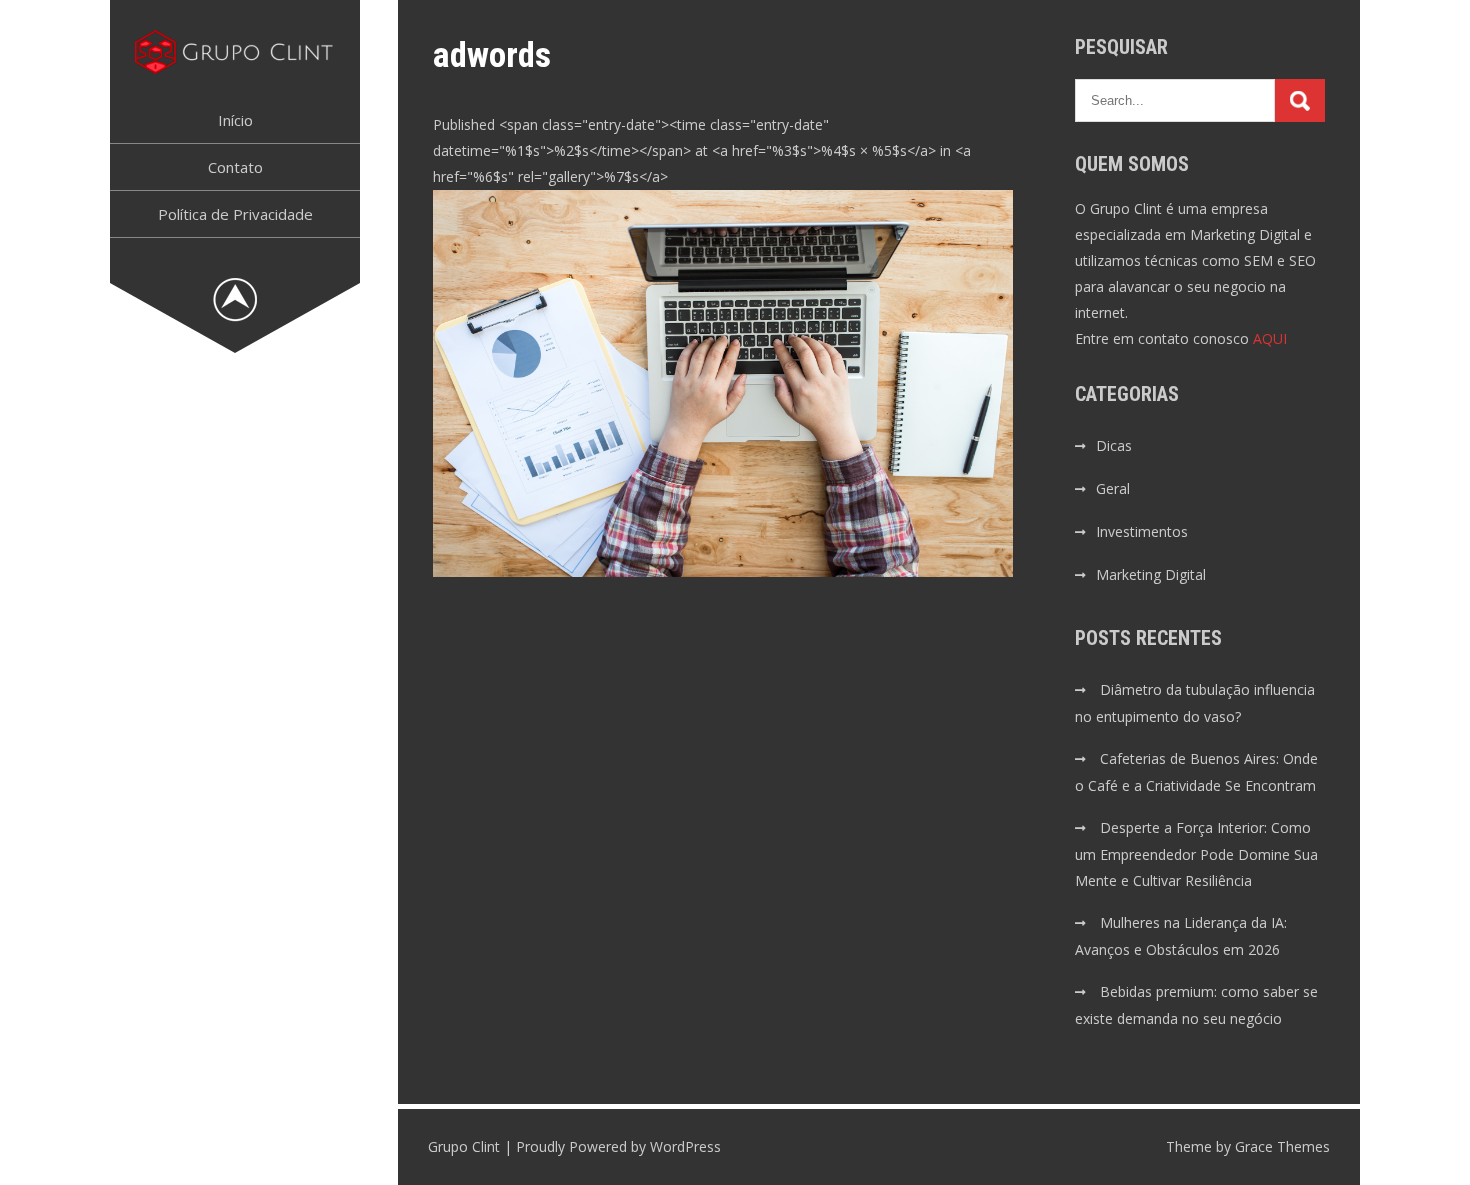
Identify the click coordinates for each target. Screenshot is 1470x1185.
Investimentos (1142, 531)
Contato (235, 167)
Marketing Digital (1151, 574)
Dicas (1114, 445)
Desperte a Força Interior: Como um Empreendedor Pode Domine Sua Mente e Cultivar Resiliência (1196, 854)
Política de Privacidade (235, 214)
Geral (1113, 488)
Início (235, 120)
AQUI (1270, 338)
